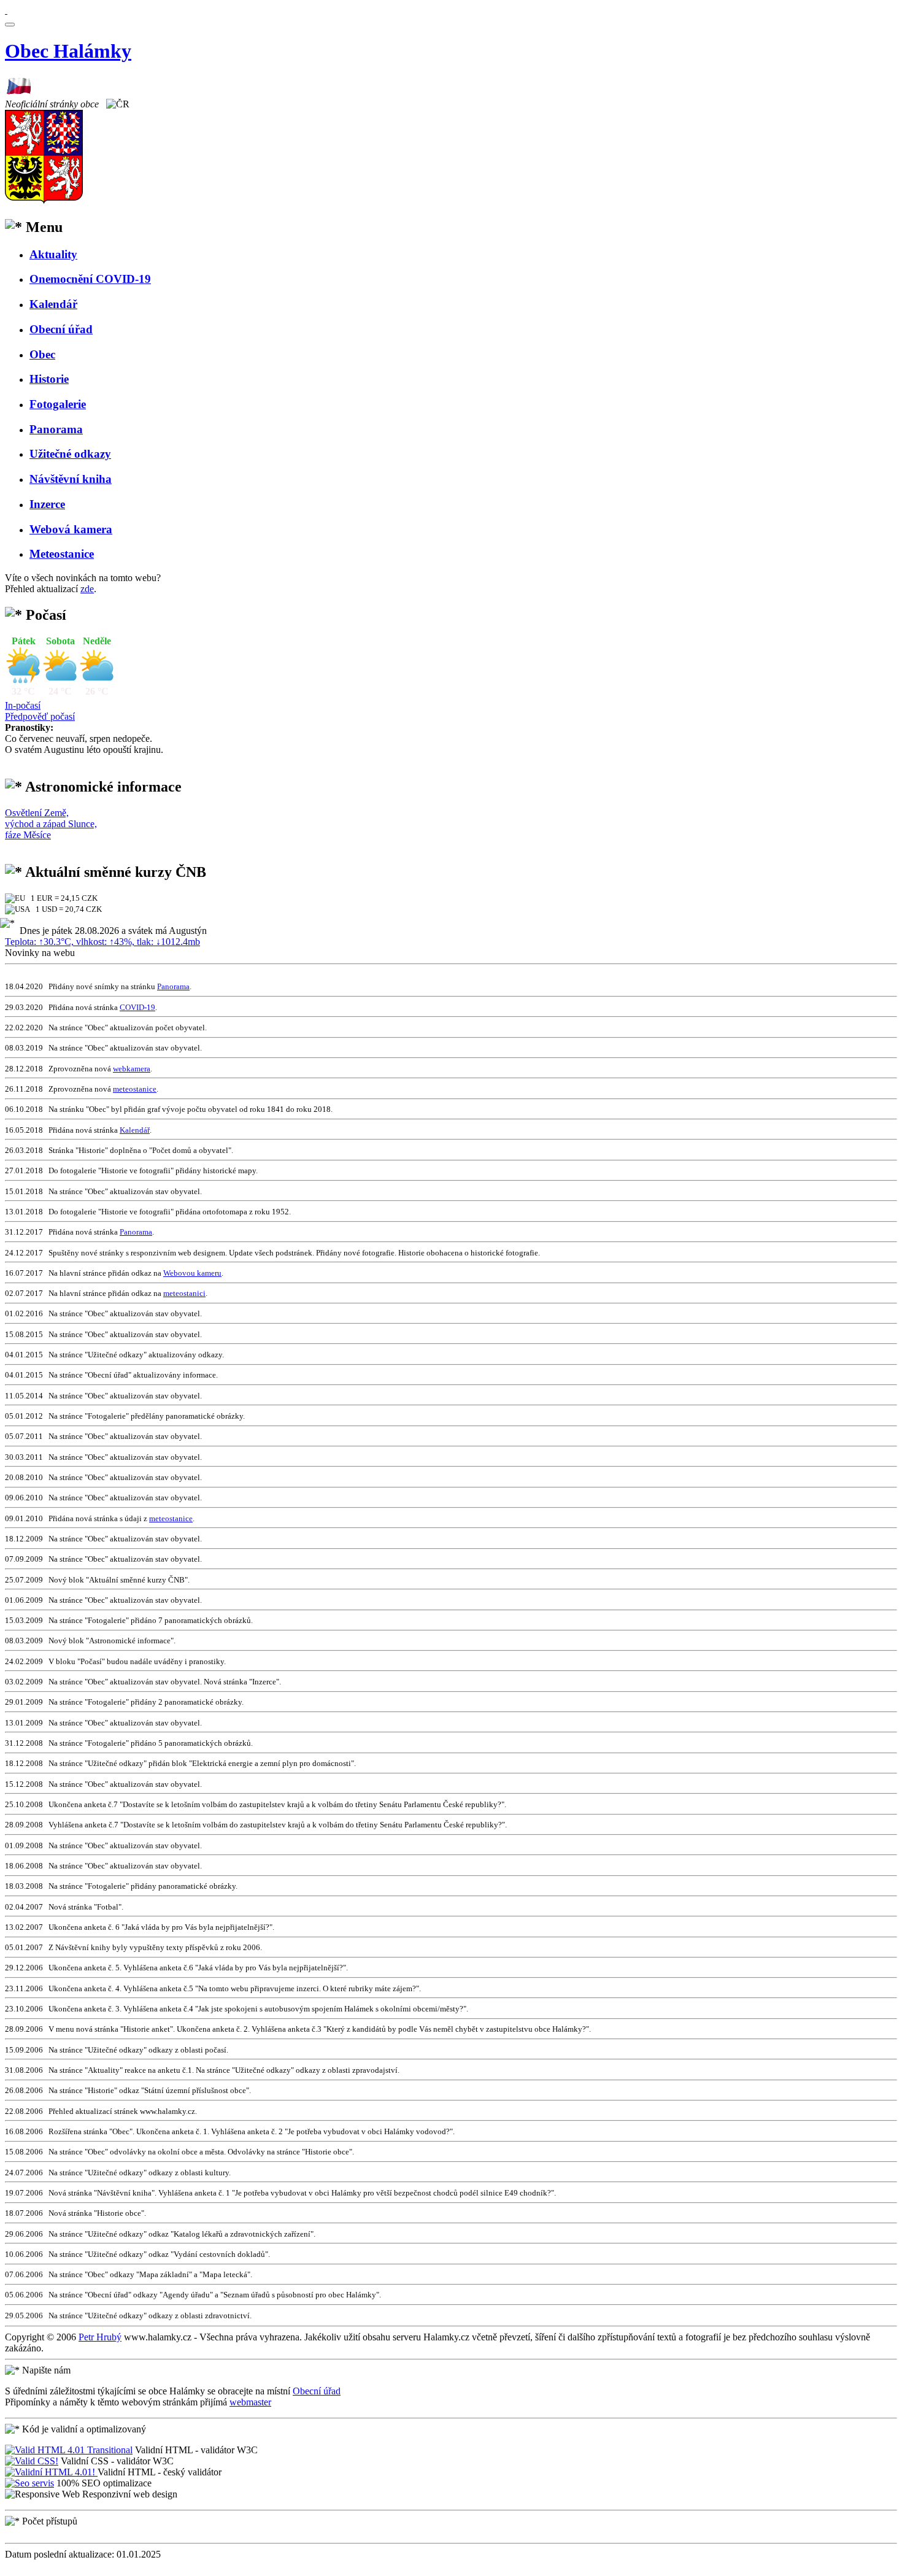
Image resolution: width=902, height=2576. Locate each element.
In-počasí (23, 705)
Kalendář (135, 1130)
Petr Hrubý (100, 2337)
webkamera (132, 1069)
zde (87, 589)
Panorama (173, 986)
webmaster (250, 2402)
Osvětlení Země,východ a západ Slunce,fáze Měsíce (51, 824)
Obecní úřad (317, 2391)
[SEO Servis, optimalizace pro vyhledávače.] (29, 2483)
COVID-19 (137, 1007)
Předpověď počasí (40, 716)
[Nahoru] (6, 10)
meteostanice (135, 1089)
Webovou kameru (192, 1273)
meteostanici (184, 1293)
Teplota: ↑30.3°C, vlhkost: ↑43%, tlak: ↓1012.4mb (102, 942)
